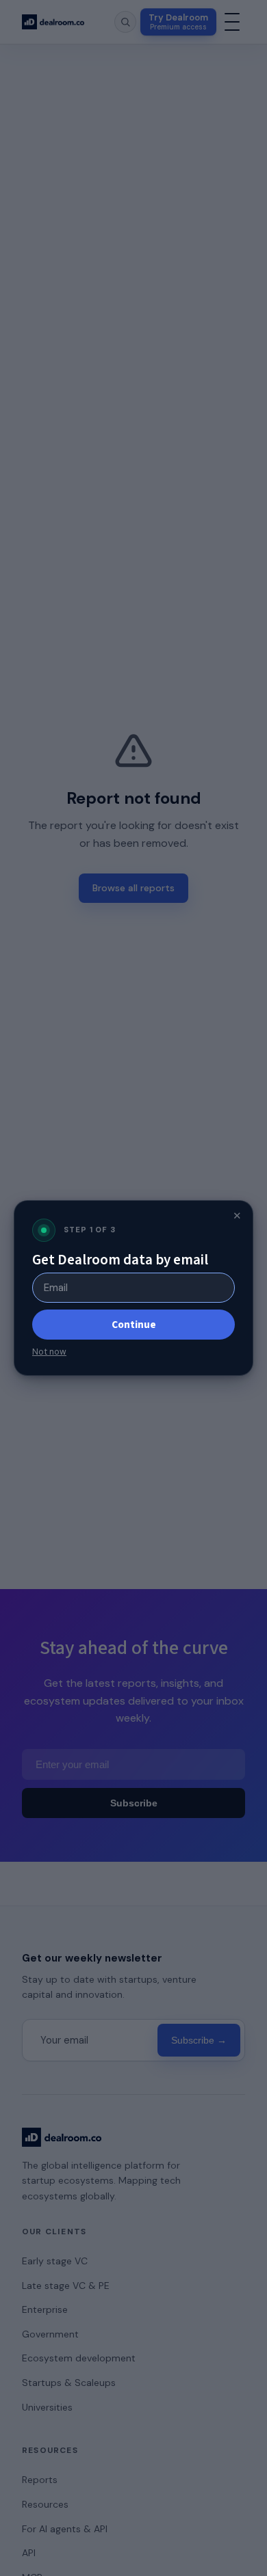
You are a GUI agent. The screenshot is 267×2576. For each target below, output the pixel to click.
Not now (49, 1352)
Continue (134, 1325)
